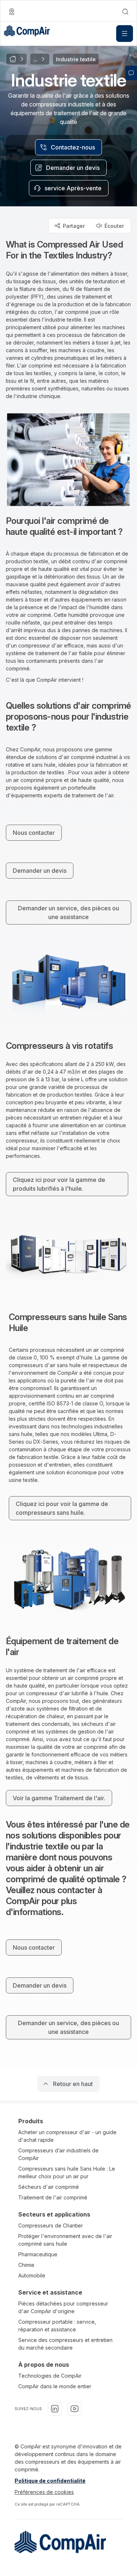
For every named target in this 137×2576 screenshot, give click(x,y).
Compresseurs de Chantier (51, 2225)
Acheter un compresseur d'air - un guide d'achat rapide (67, 2136)
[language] (12, 12)
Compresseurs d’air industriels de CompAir (58, 2154)
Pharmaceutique (38, 2254)
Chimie (26, 2265)
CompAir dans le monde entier (55, 2386)
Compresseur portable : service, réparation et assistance (57, 2326)
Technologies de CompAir (50, 2376)
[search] (125, 12)
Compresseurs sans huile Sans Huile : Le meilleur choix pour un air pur (67, 2172)
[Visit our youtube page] (75, 2409)
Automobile (32, 2275)
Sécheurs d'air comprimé (49, 2187)
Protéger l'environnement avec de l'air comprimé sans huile (65, 2240)
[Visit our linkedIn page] (55, 2409)
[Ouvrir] (125, 34)
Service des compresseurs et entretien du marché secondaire (65, 2344)
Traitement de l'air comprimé (53, 2197)
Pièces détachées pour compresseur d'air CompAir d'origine (63, 2307)
